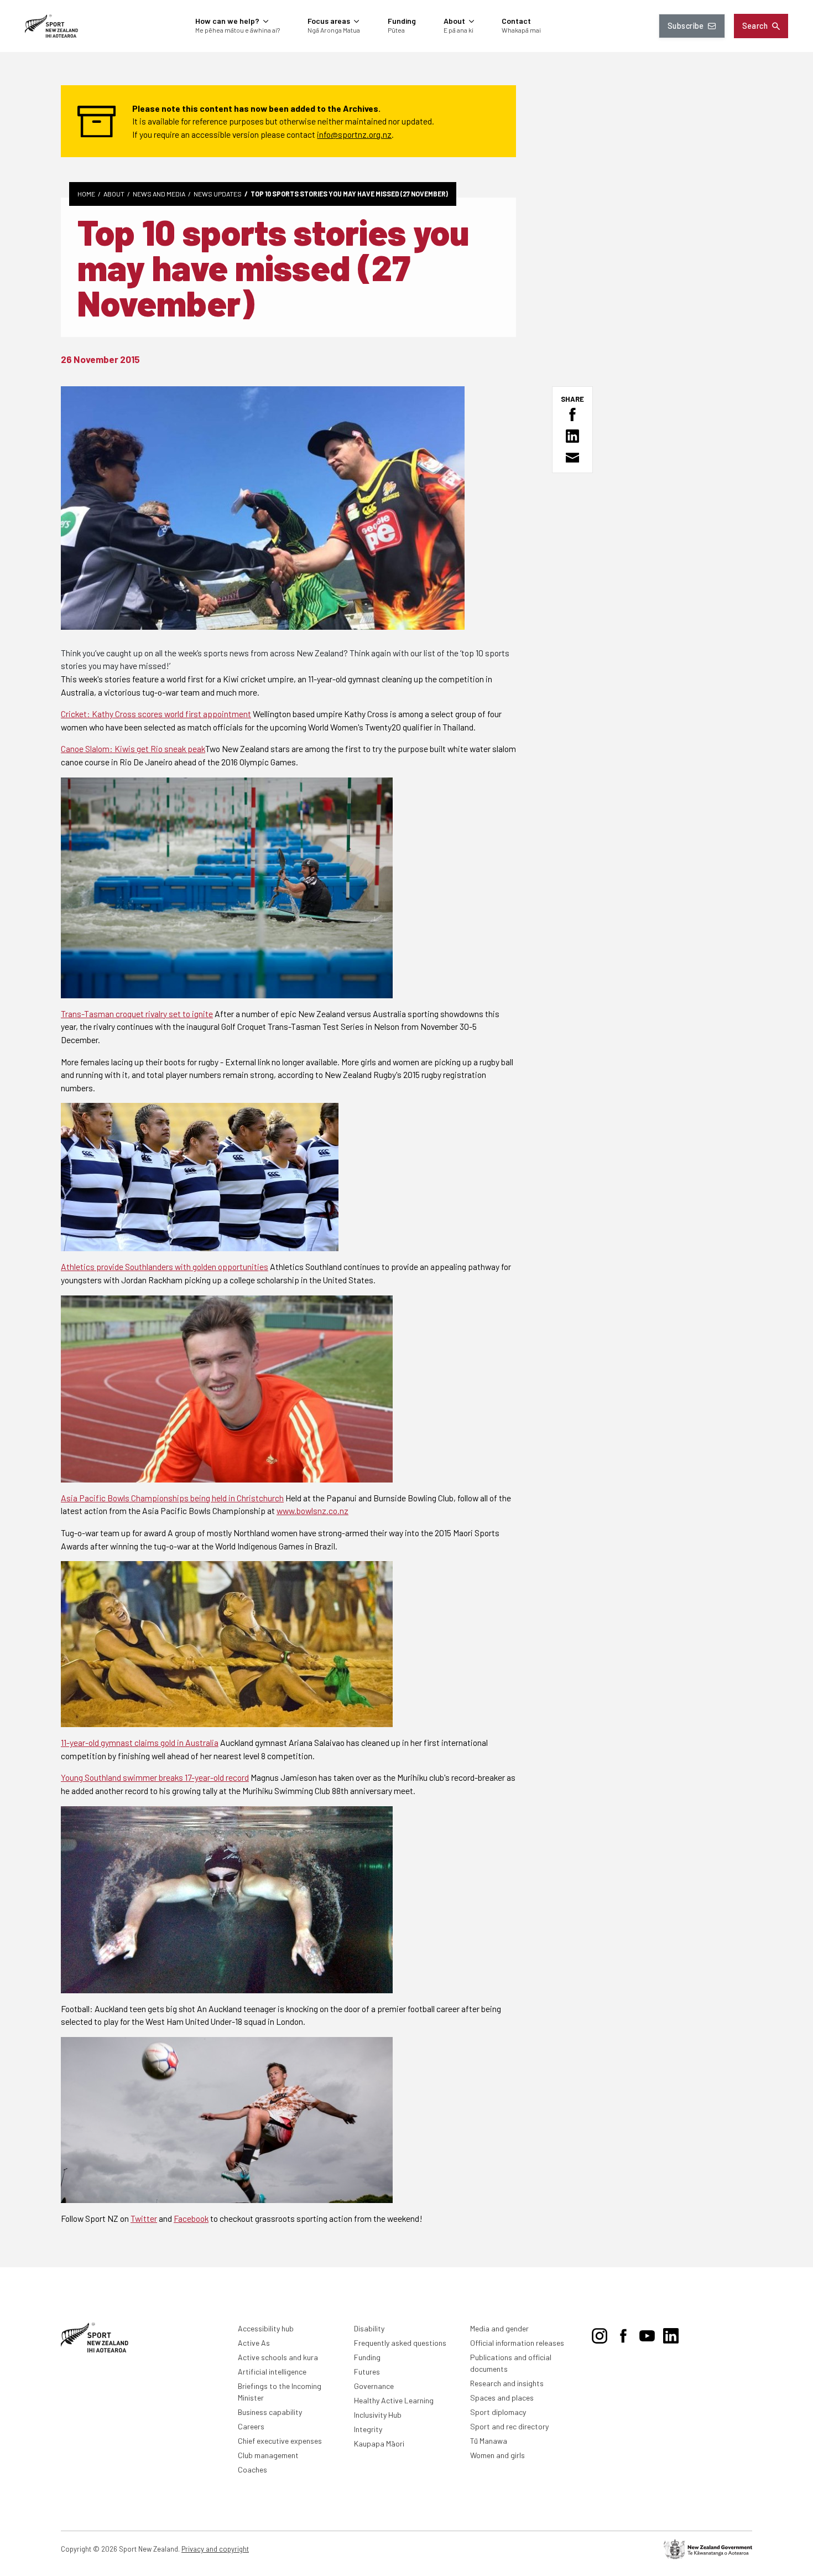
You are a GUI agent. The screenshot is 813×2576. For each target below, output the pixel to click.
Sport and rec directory (509, 2426)
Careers (251, 2426)
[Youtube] (647, 2334)
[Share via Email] (572, 458)
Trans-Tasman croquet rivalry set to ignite (137, 1014)
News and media (159, 194)
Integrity (368, 2429)
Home (86, 194)
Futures (367, 2372)
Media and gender (499, 2328)
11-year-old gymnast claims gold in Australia (140, 1742)
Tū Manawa (489, 2441)
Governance (374, 2386)
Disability (369, 2328)
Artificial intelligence (272, 2372)
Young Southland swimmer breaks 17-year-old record (155, 1777)
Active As (254, 2343)
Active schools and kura (278, 2357)
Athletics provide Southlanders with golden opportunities (165, 1266)
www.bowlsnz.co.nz (312, 1510)
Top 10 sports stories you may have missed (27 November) (349, 194)
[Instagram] (600, 2334)
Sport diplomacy (498, 2412)
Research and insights (507, 2383)
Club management (268, 2455)
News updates (218, 194)
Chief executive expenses (280, 2441)
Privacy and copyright (215, 2549)
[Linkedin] (671, 2334)
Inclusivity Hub (378, 2415)
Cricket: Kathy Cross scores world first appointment (156, 714)
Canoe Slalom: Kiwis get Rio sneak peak (133, 748)
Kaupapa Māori (379, 2443)
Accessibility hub (266, 2328)
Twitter (144, 2218)
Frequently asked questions (400, 2343)
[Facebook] (623, 2334)
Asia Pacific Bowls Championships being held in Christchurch (172, 1498)
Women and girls (497, 2455)
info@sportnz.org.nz (354, 134)
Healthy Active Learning (394, 2400)
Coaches (252, 2469)
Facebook (191, 2218)
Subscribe (686, 26)
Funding (367, 2357)
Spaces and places (502, 2398)
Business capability (270, 2412)
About (114, 194)
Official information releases (517, 2343)
